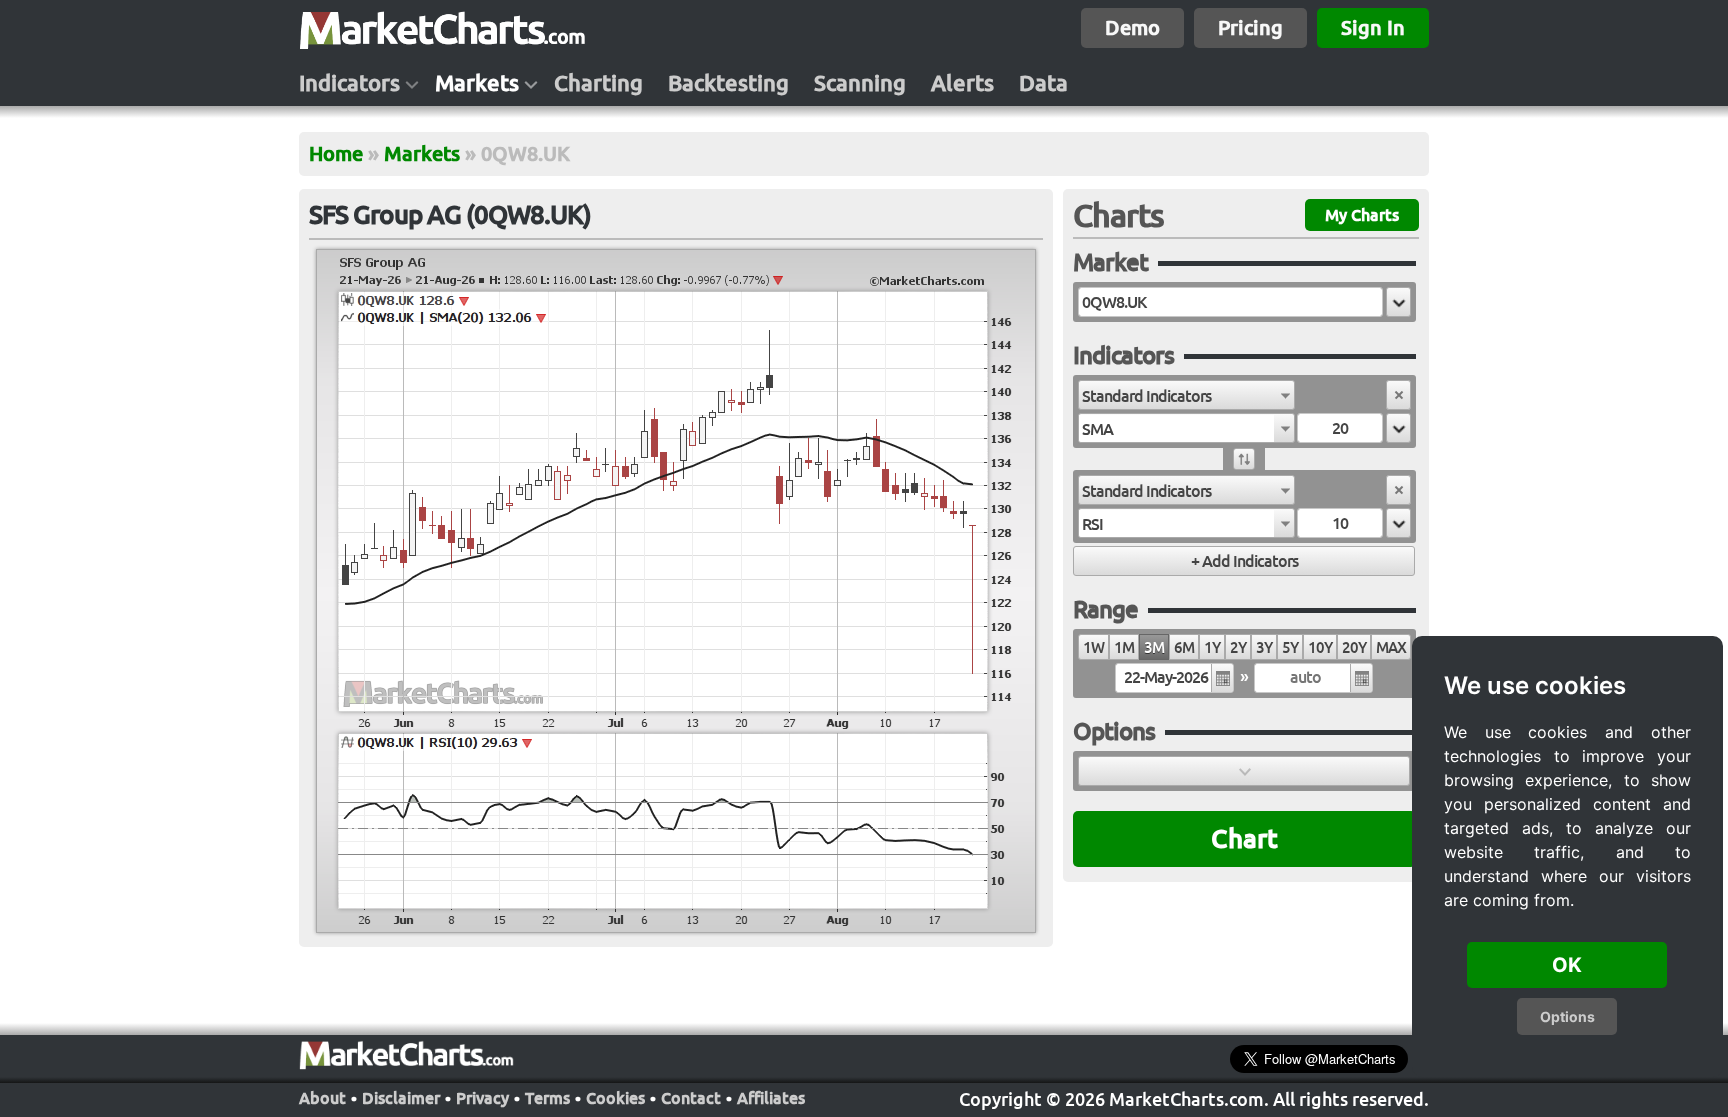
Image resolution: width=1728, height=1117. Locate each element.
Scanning (860, 83)
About (322, 1098)
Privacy (482, 1098)
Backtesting (728, 83)
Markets (477, 83)
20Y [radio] (1354, 647)
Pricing (1250, 27)
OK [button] (1567, 965)
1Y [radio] (1212, 647)
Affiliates (771, 1098)
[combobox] (1186, 395)
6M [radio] (1184, 647)
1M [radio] (1124, 647)
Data (1043, 83)
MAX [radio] (1391, 647)
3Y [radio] (1264, 647)
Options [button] (1567, 1016)
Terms (547, 1098)
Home (336, 153)
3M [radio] (1154, 647)
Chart (1244, 838)
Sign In (1373, 27)
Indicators (349, 83)
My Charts (1362, 215)
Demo (1132, 27)
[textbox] (1230, 302)
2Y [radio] (1238, 647)
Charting (598, 83)
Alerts (962, 83)
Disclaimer (401, 1098)
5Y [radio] (1290, 647)
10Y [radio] (1320, 647)
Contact (691, 1098)
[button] (1398, 302)
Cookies (615, 1098)
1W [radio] (1093, 647)
